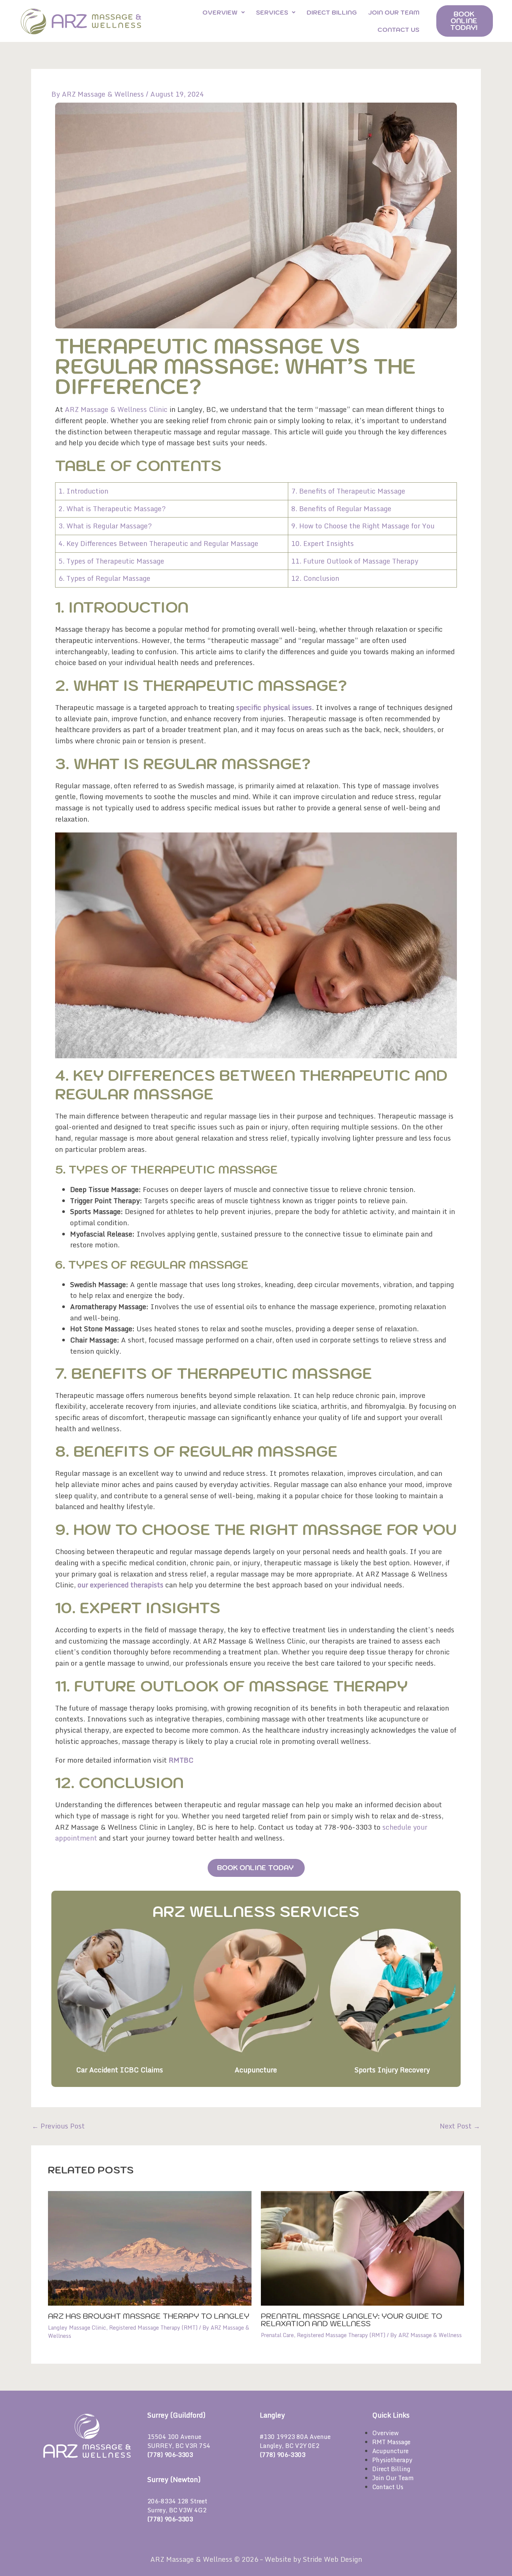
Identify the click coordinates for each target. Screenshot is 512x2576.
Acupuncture (390, 2451)
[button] (224, 12)
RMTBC (181, 1760)
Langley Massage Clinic (77, 2328)
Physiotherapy (392, 2460)
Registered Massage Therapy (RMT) (153, 2328)
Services (272, 12)
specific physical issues (274, 707)
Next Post (460, 2126)
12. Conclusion (315, 578)
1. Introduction (83, 491)
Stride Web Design (332, 2559)
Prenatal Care (277, 2335)
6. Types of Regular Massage (104, 578)
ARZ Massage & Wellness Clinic (116, 409)
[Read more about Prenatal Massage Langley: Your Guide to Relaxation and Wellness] (363, 2248)
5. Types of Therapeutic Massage (111, 561)
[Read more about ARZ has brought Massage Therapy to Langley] (150, 2248)
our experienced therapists (121, 1585)
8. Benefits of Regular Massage (341, 509)
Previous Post (58, 2126)
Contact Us (398, 30)
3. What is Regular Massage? (105, 526)
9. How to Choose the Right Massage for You (363, 526)
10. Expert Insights (323, 543)
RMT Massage (391, 2442)
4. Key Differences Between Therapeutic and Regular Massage (158, 543)
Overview (220, 12)
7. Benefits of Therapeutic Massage (348, 491)
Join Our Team (394, 12)
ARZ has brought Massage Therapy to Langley (149, 2316)
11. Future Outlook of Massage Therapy (355, 561)
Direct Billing (332, 12)
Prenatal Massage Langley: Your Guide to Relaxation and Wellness (352, 2320)
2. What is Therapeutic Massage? (112, 509)
